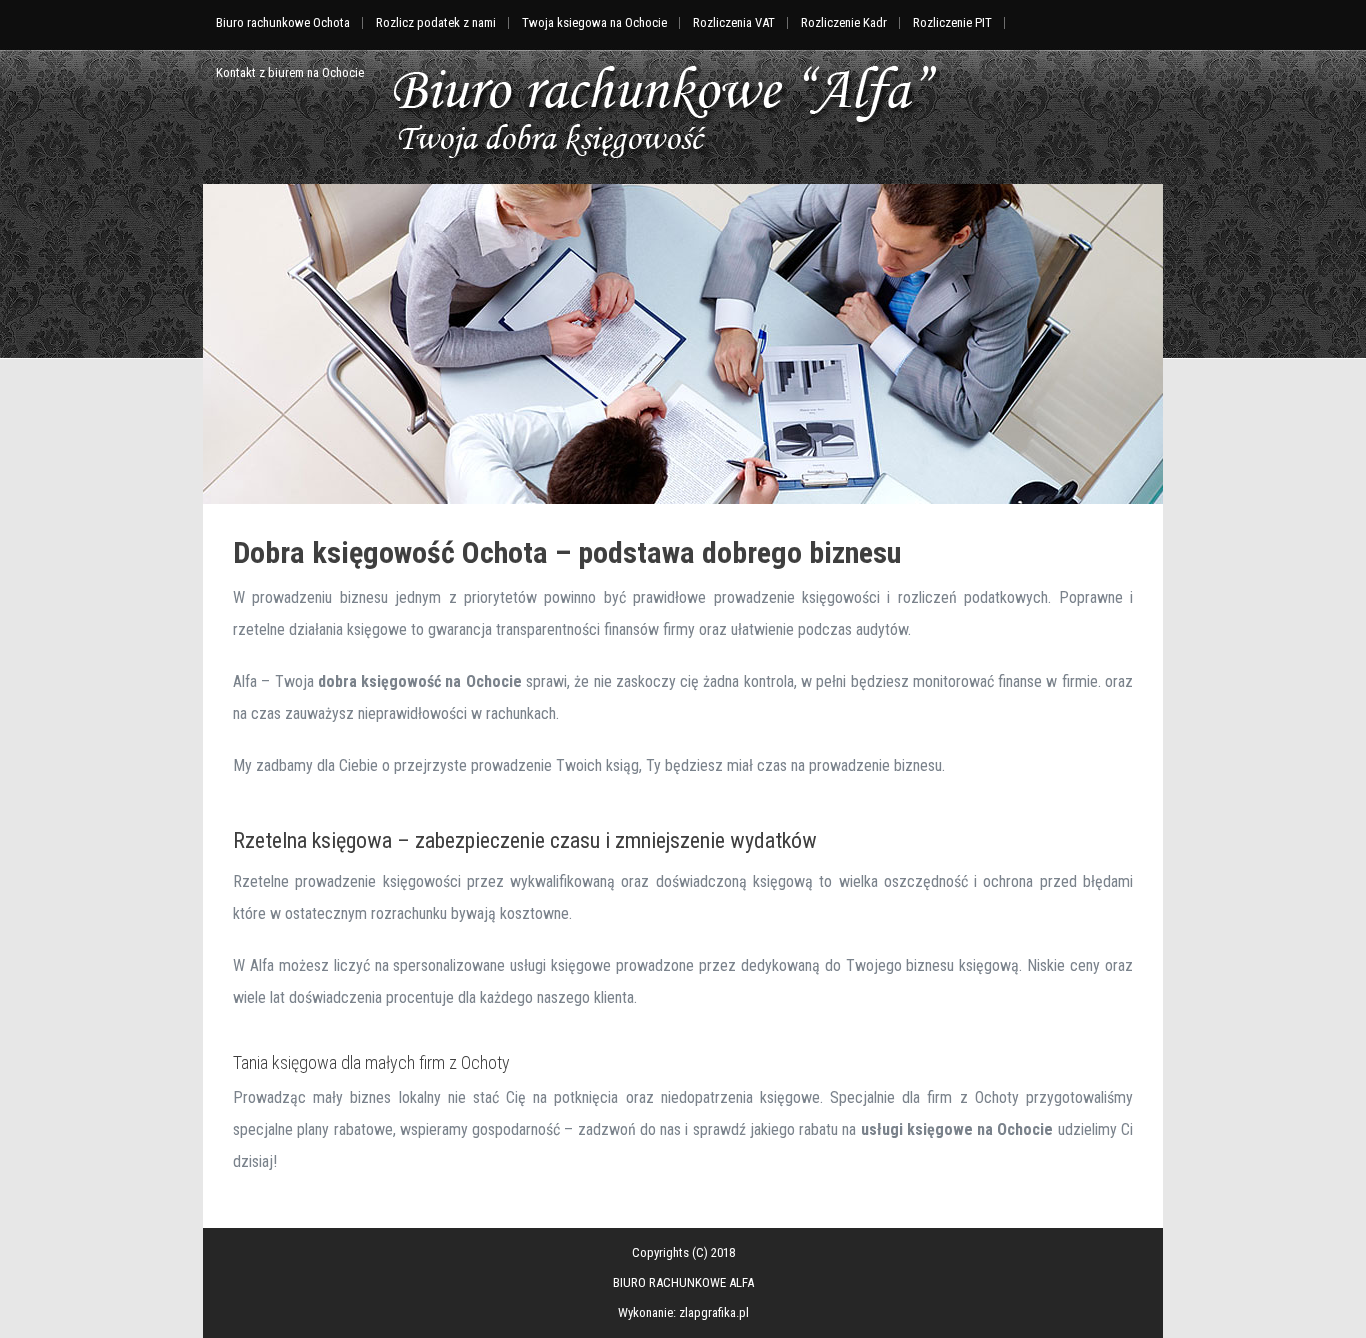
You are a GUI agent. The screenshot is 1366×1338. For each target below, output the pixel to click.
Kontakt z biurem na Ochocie (290, 72)
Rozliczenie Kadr (844, 22)
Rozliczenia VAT (734, 22)
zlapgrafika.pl (714, 1312)
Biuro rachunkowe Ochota (283, 22)
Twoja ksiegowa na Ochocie (594, 22)
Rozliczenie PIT (952, 22)
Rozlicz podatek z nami (436, 22)
